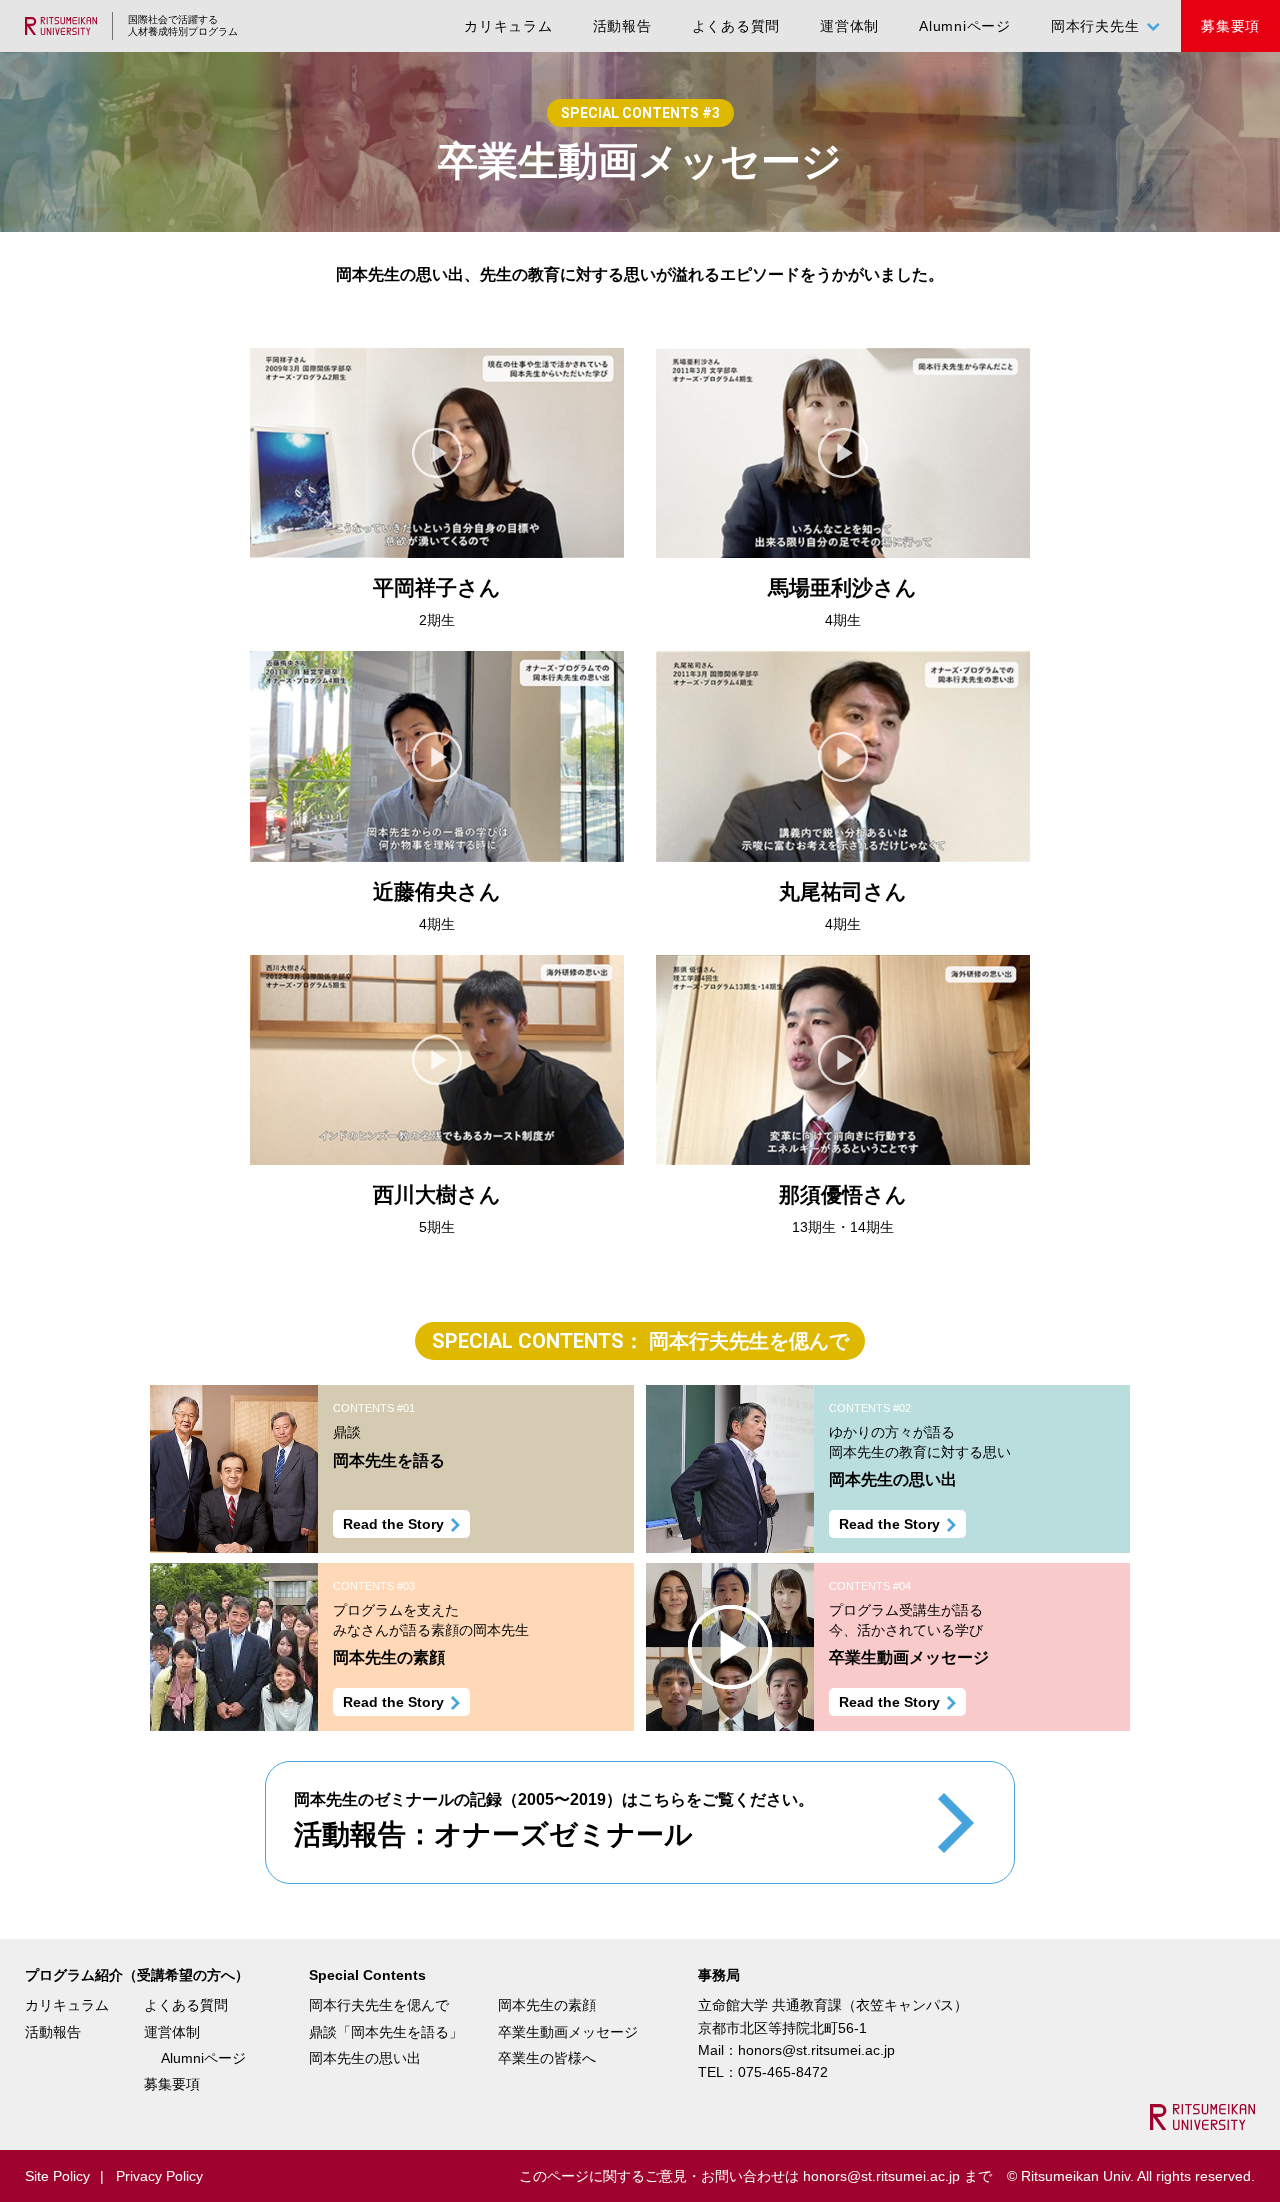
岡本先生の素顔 (547, 2005)
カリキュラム (508, 26)
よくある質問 (736, 26)
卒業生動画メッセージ (568, 2032)
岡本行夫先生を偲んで (379, 2005)
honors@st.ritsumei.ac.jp (816, 2050)
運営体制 (849, 26)
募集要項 (1230, 26)
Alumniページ (965, 26)
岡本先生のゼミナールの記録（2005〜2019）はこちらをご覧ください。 (554, 1820)
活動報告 (622, 26)
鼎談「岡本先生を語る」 (386, 2032)
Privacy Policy (159, 2176)
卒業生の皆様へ (547, 2058)
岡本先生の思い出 (365, 2058)
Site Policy (57, 2176)
